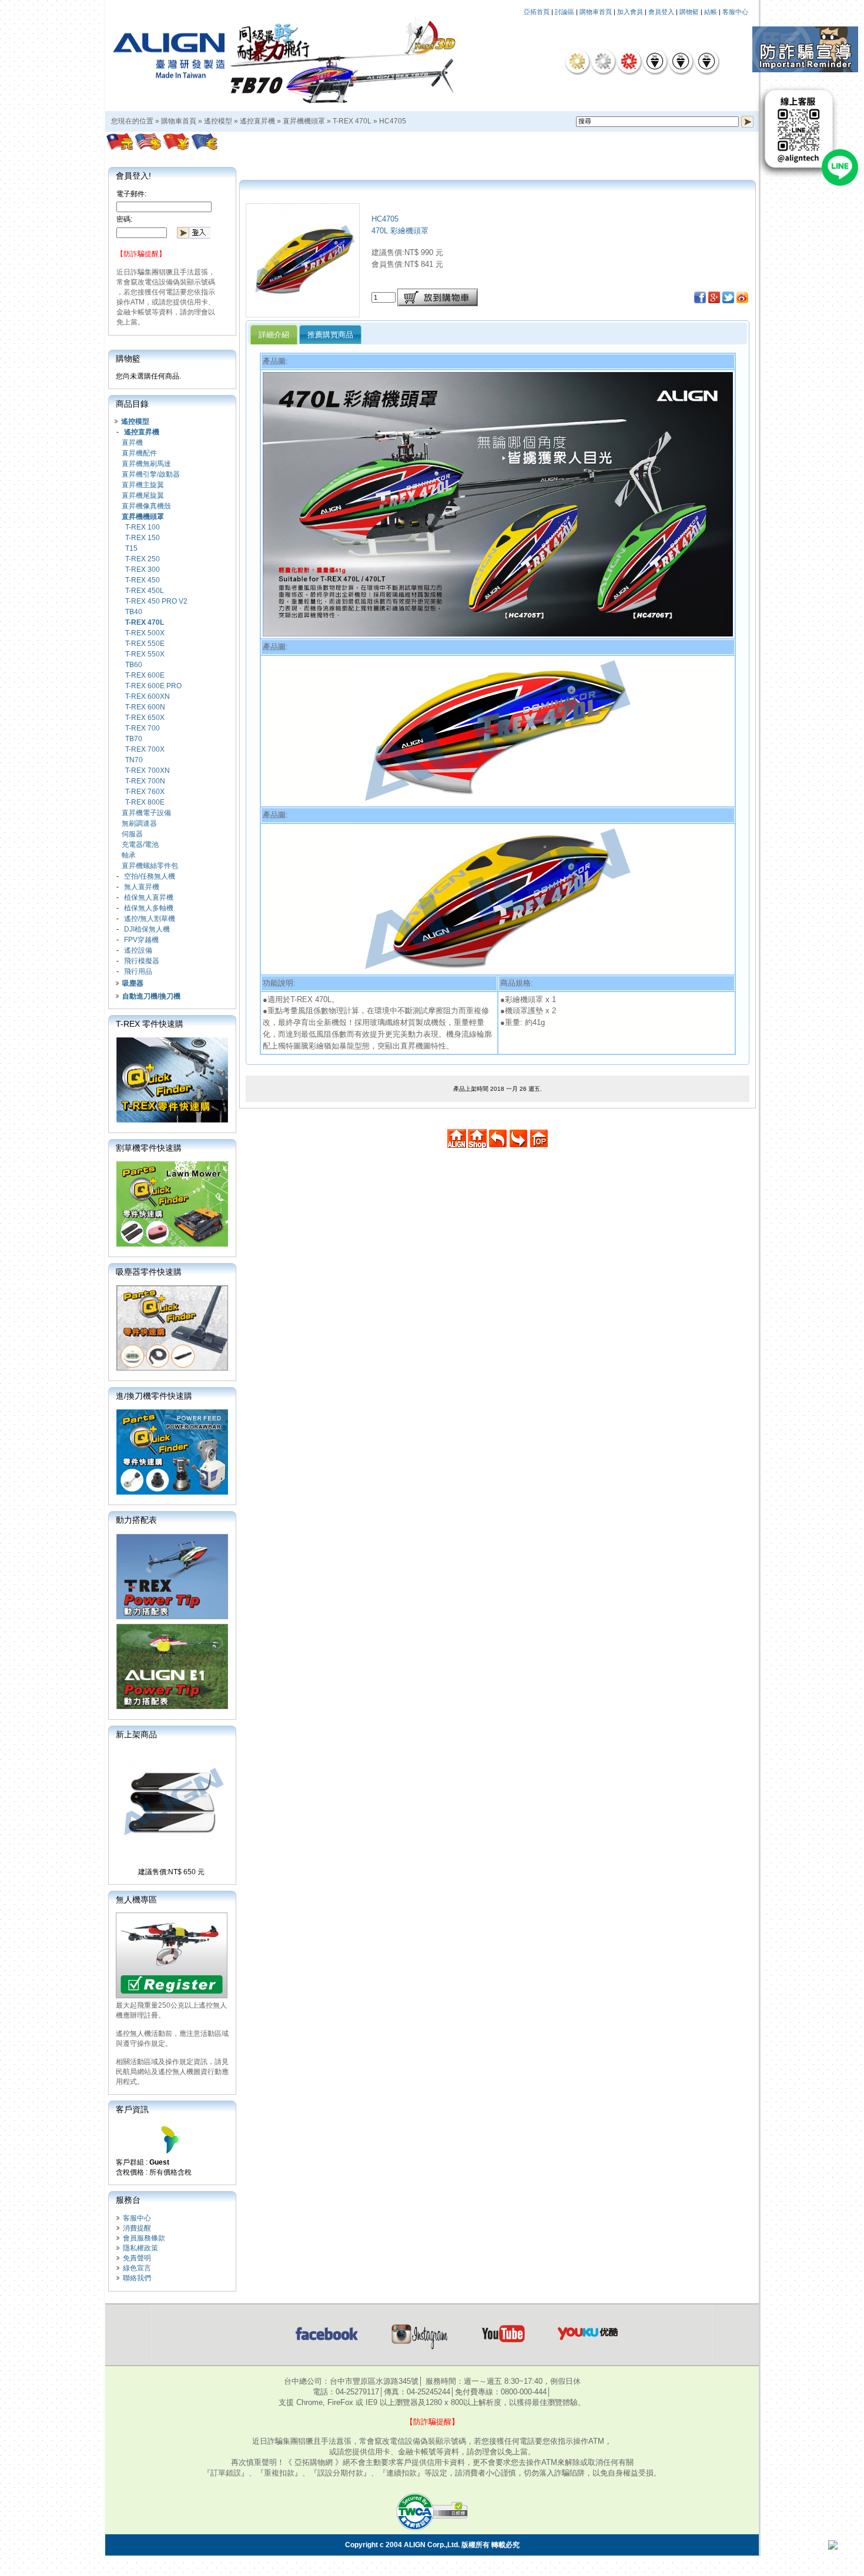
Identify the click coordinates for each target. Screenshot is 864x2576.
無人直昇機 (142, 887)
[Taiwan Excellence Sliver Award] (603, 61)
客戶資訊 (132, 2109)
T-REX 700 (143, 728)
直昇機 (132, 443)
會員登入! (133, 176)
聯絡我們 (137, 2278)
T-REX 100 (143, 527)
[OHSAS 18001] (706, 61)
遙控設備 (138, 950)
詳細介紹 (274, 335)
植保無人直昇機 (149, 897)
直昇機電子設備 (146, 813)
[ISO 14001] (681, 61)
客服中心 (735, 12)
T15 (131, 548)
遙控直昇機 (257, 121)
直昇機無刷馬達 (146, 464)
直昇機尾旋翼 (143, 495)
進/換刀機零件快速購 (154, 1396)
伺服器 (132, 834)
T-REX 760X (145, 792)
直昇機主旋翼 (143, 485)
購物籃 (689, 12)
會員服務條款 (144, 2238)
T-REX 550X (145, 654)
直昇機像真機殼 (146, 506)
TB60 (134, 665)
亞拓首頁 (537, 12)
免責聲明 (137, 2258)
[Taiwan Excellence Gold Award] (577, 61)
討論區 (565, 12)
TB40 (134, 612)
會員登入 (661, 12)
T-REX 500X (145, 633)
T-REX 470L (352, 121)
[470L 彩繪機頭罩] (303, 314)
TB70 (134, 739)
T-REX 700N (145, 781)
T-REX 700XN (148, 771)
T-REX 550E (145, 644)
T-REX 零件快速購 (150, 1024)
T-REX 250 (143, 559)
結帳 (711, 12)
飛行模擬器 (142, 961)
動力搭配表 (136, 1520)
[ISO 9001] (655, 61)
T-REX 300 (143, 570)
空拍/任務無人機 (150, 876)
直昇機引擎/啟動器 (151, 474)
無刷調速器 (139, 823)
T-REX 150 (143, 538)
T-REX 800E (145, 802)
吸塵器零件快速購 (149, 1272)
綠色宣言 (137, 2268)
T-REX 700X (145, 749)
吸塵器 (133, 983)
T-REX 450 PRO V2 (156, 601)
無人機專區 (136, 1900)
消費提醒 (137, 2228)
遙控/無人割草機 (150, 919)
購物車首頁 (596, 12)
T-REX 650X (145, 718)
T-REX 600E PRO (153, 686)
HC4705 (393, 121)
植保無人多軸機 (149, 908)
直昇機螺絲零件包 (150, 866)
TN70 (134, 760)
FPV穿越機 (141, 940)
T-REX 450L (145, 591)
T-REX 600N (145, 707)
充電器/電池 (140, 845)
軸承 (129, 855)
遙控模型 (218, 121)
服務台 (128, 2200)
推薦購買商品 (330, 335)
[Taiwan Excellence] (629, 61)
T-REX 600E (145, 675)
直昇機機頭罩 (304, 121)
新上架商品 (136, 1734)
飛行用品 (138, 972)
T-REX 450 (143, 580)
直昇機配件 (139, 453)
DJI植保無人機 (147, 929)
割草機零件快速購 (149, 1148)
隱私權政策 (140, 2248)
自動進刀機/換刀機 (151, 996)
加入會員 (630, 12)
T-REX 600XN (148, 696)
